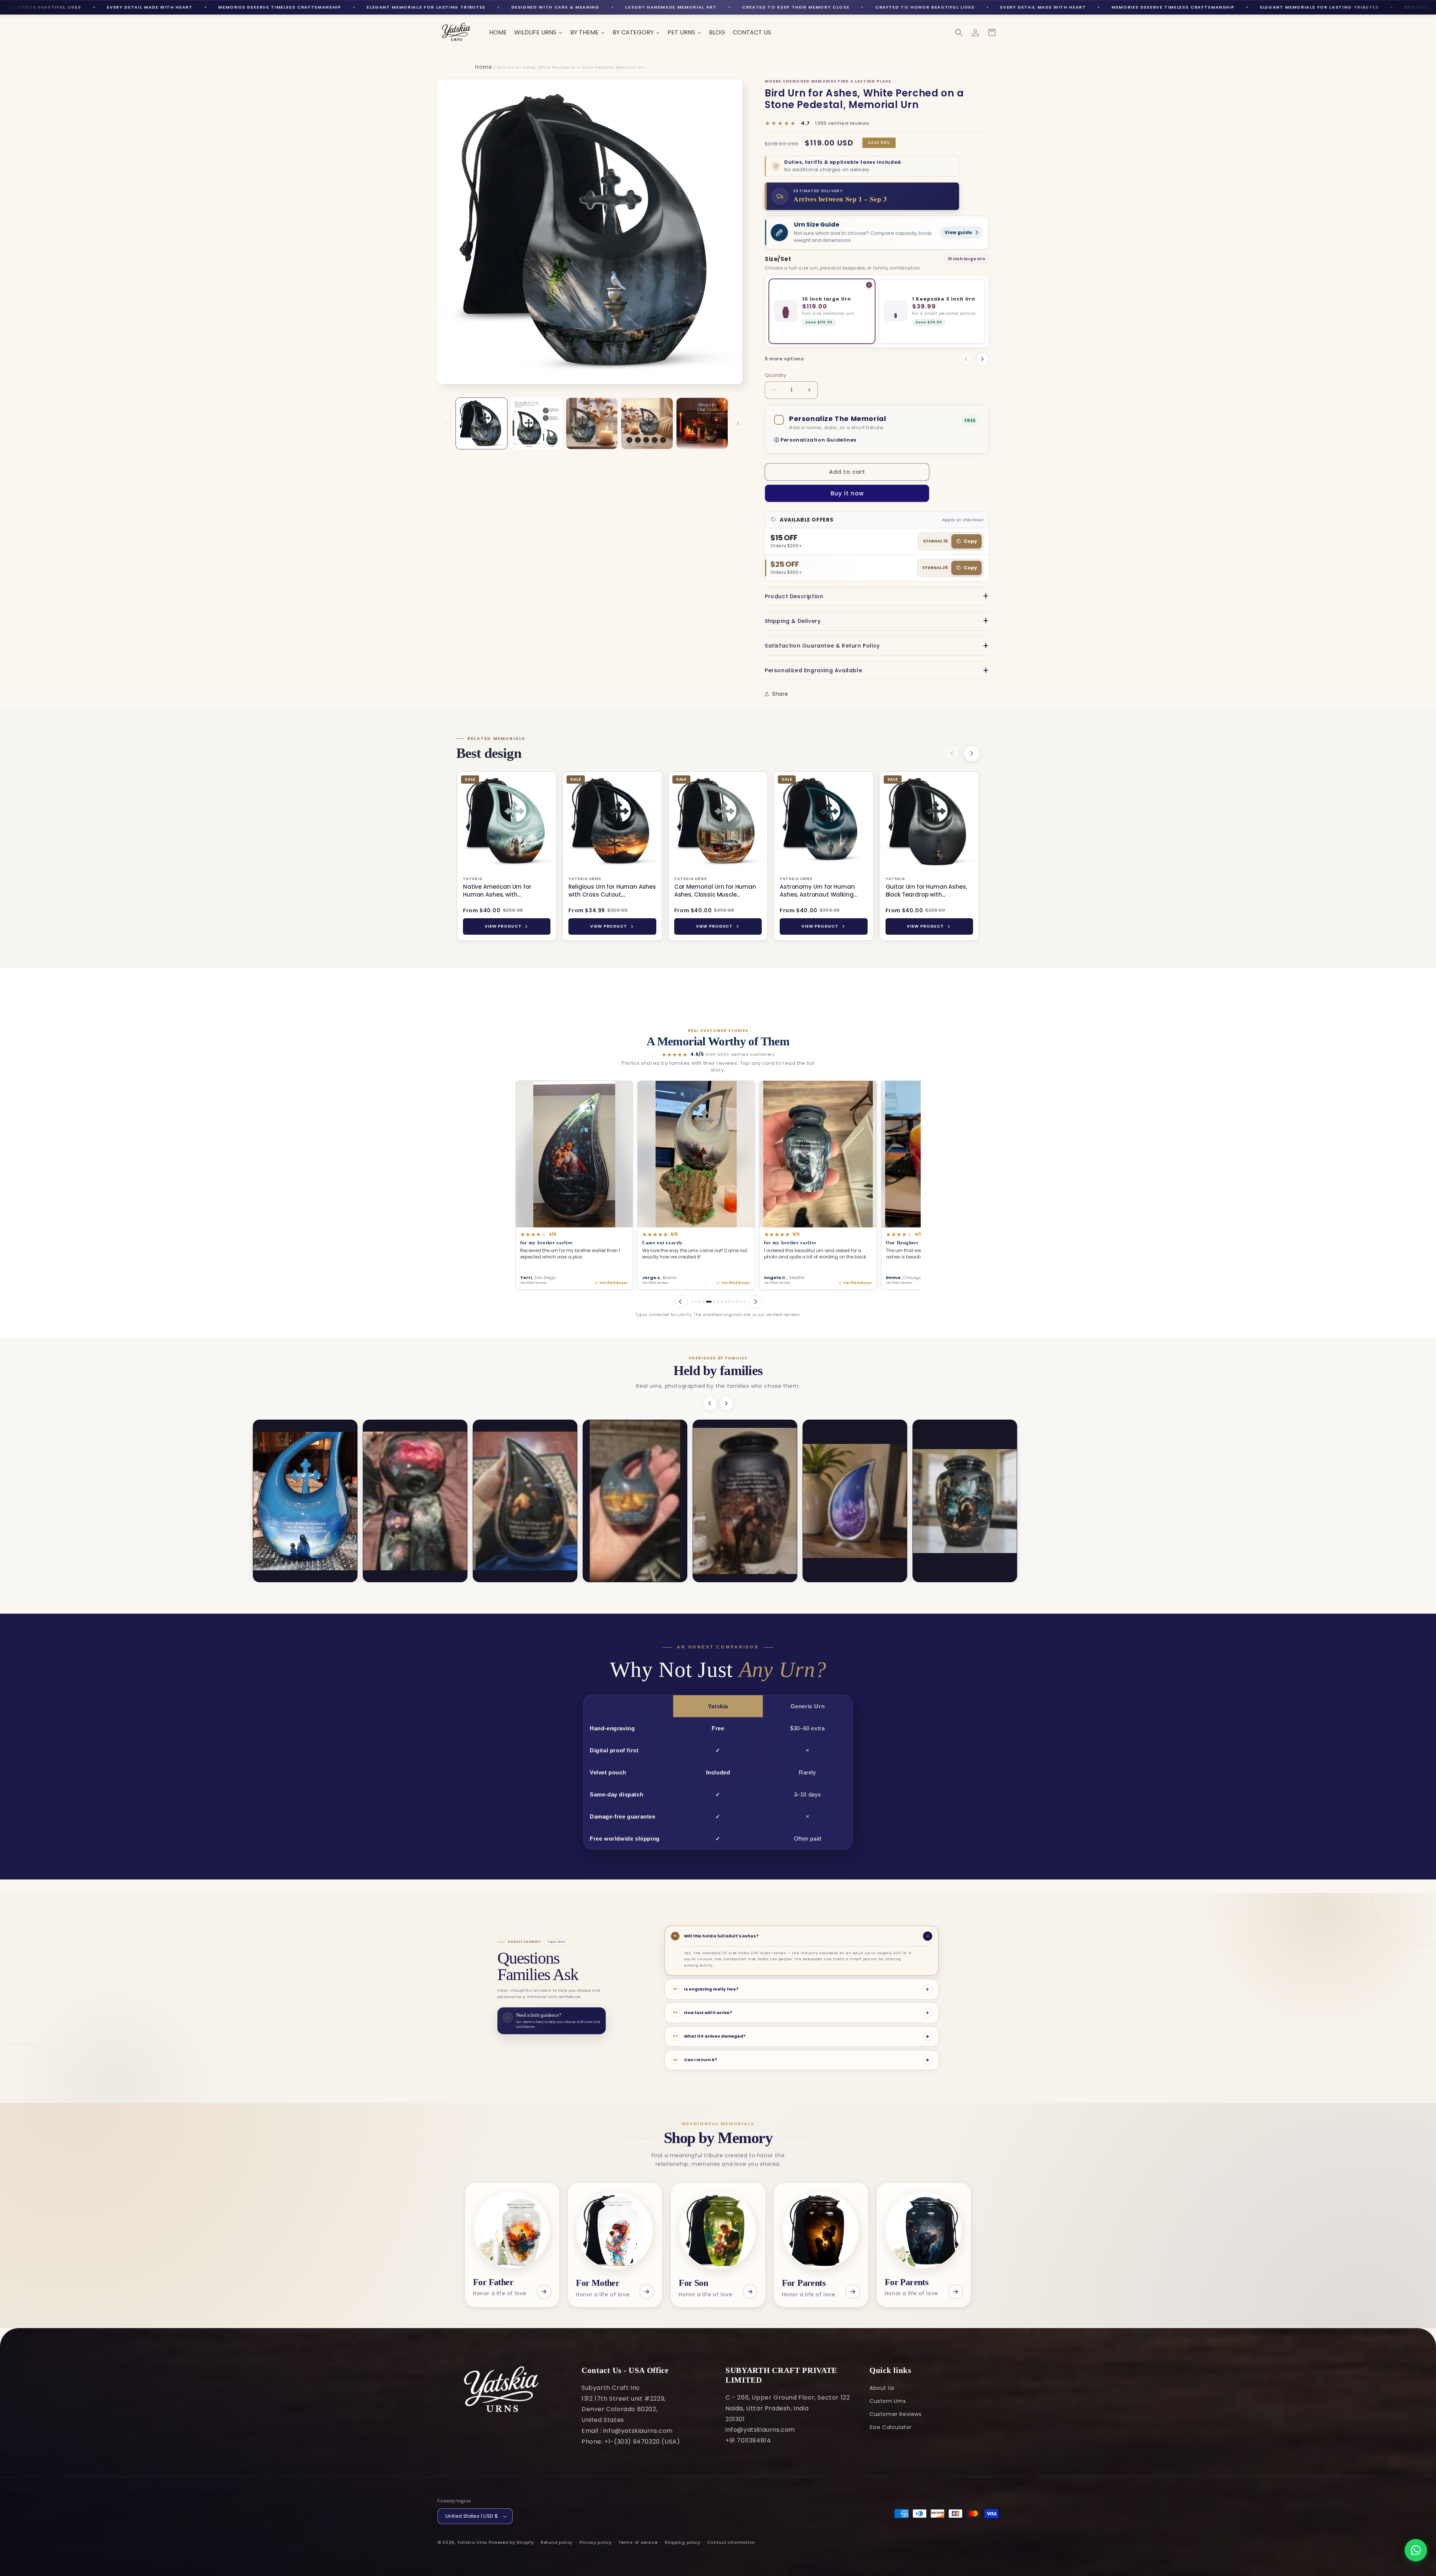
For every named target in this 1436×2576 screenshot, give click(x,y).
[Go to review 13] (741, 1302)
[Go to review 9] (724, 1302)
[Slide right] (738, 424)
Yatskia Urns (472, 2542)
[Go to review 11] (733, 1302)
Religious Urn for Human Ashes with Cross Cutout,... (612, 891)
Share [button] (780, 694)
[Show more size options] (982, 359)
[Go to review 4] (703, 1302)
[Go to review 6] (711, 1302)
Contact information (731, 2542)
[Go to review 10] (729, 1302)
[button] (959, 33)
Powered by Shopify (511, 2542)
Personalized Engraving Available (813, 670)
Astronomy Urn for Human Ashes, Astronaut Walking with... (817, 891)
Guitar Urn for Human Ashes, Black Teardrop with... (926, 891)
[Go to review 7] (714, 1302)
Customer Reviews (896, 2414)
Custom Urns (888, 2401)
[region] (718, 857)
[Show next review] (756, 1302)
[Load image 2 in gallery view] (536, 423)
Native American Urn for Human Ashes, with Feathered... (497, 891)
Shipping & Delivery (793, 621)
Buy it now (847, 493)
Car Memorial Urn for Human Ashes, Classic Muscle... (715, 891)
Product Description (794, 596)
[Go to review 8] (718, 1302)
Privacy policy (596, 2542)
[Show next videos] (727, 1404)
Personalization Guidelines (818, 440)
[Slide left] (446, 424)
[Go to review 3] (699, 1302)
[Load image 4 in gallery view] (647, 423)
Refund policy (557, 2542)
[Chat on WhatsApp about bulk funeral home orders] (1416, 2550)
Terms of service (638, 2542)
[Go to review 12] (737, 1302)
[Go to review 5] (707, 1302)
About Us (882, 2388)
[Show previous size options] (966, 359)
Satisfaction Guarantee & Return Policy (822, 646)
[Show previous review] (681, 1302)
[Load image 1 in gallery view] (481, 423)
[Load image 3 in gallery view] (592, 423)
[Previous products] (952, 753)
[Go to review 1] (692, 1302)
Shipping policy (682, 2542)
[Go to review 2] (696, 1302)
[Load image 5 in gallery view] (702, 423)
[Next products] (972, 753)
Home (483, 67)
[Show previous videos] (710, 1404)
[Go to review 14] (744, 1302)
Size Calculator (891, 2427)
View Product (503, 926)
